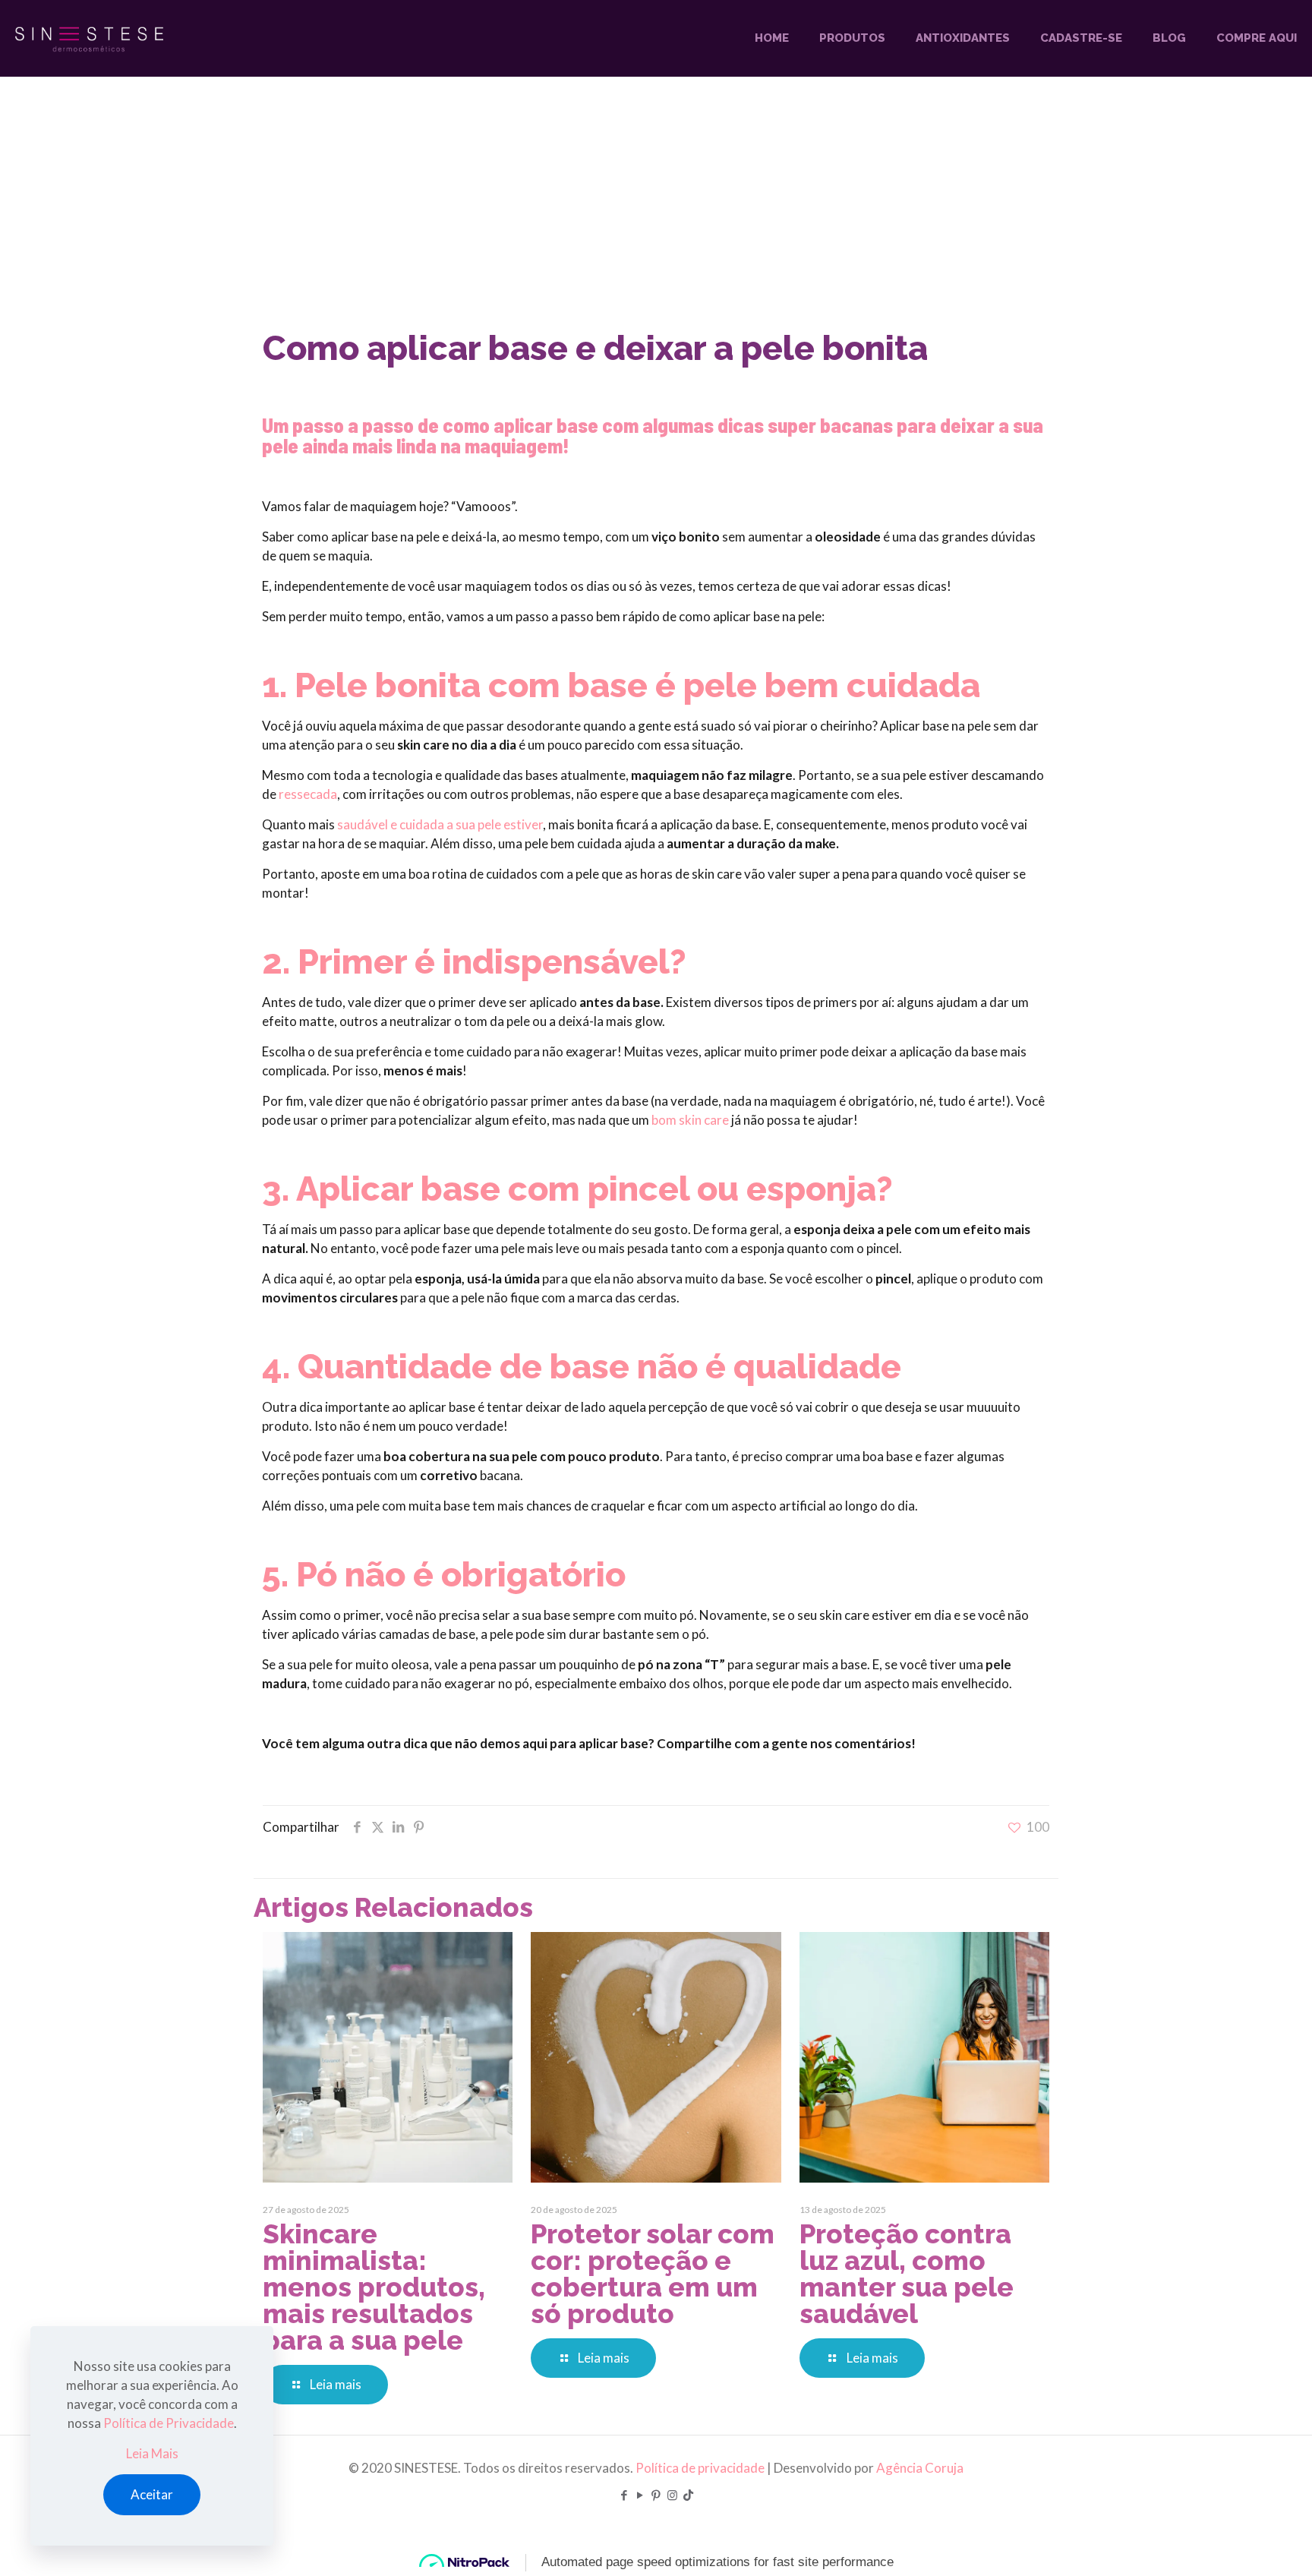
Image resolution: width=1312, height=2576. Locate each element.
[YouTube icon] (640, 2495)
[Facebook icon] (624, 2495)
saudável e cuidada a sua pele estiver (440, 824)
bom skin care (690, 1120)
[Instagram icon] (672, 2495)
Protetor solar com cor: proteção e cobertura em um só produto (653, 2274)
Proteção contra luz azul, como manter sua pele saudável (907, 2274)
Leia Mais (152, 2453)
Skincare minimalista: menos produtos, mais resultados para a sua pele (374, 2287)
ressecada (308, 794)
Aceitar (152, 2494)
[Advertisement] (656, 213)
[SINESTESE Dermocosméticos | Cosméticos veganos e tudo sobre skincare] (89, 38)
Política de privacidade (700, 2468)
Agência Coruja (920, 2468)
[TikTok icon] (688, 2495)
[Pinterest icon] (656, 2495)
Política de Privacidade (169, 2423)
